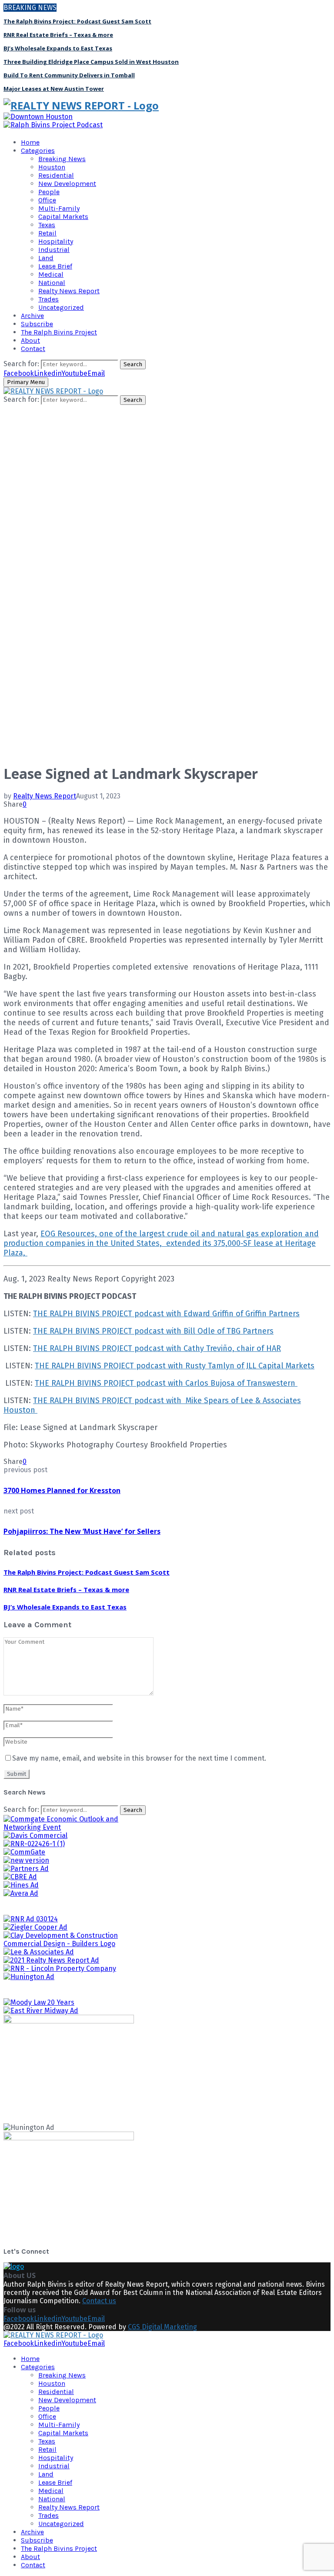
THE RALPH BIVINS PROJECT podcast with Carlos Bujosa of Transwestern (166, 1383)
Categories (38, 151)
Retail (47, 233)
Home (30, 142)
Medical (51, 274)
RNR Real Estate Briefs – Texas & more (58, 35)
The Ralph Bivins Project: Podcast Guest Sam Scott (77, 21)
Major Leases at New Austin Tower (54, 89)
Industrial (54, 250)
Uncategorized (61, 307)
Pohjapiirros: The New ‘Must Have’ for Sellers (82, 1531)
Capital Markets (63, 217)
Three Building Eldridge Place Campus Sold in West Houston (91, 62)
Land (46, 258)
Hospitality (56, 241)
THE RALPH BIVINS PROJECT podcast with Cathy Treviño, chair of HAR (157, 1348)
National (52, 283)
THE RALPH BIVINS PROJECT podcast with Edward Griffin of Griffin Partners (166, 1314)
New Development (67, 184)
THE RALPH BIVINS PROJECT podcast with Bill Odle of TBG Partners (153, 1331)
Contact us (99, 2301)
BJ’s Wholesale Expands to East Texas (58, 48)
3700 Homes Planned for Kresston (62, 1490)
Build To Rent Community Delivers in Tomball (69, 75)
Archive (32, 316)
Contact (33, 349)
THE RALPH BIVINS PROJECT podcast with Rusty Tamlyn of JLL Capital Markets (175, 1366)
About (30, 340)
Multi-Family (59, 208)
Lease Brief (55, 266)
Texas (47, 225)
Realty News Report (69, 291)
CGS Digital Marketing (162, 2327)
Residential (56, 175)
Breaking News (62, 159)
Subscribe (37, 324)
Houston (52, 167)
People (49, 192)
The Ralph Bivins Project (59, 332)
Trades (48, 299)
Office (47, 200)
